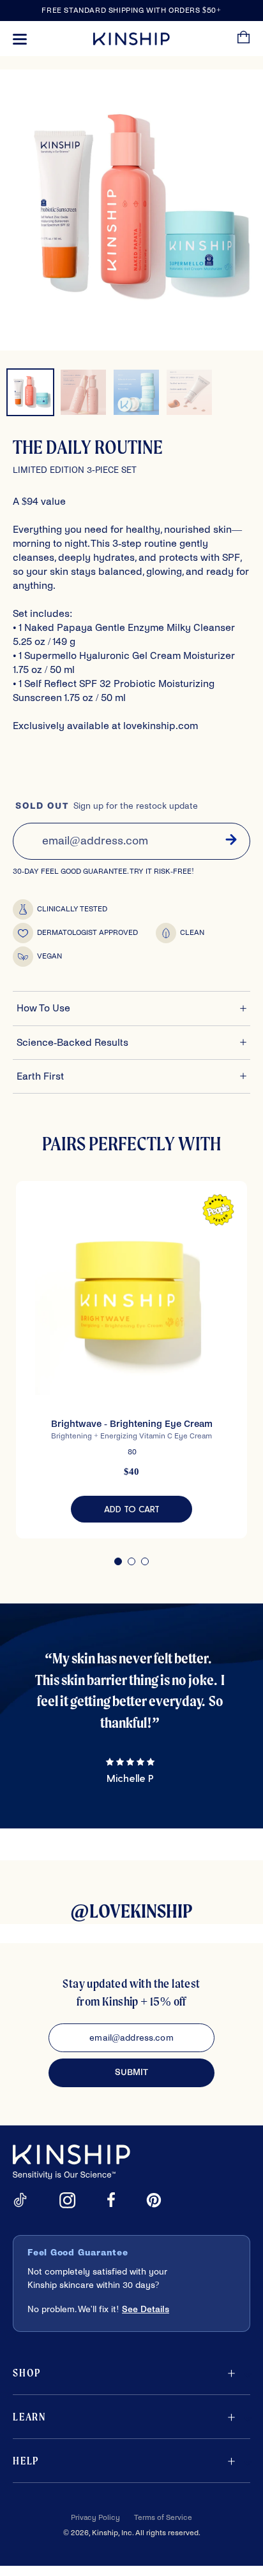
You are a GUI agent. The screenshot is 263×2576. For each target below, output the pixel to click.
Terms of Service (163, 2518)
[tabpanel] (131, 1360)
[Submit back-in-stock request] (231, 841)
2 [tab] (131, 1561)
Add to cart (148, 1511)
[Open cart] (244, 39)
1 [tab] (118, 1561)
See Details (146, 2309)
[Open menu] (20, 39)
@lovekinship (131, 1911)
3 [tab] (145, 1561)
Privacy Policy (95, 2518)
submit (131, 2072)
